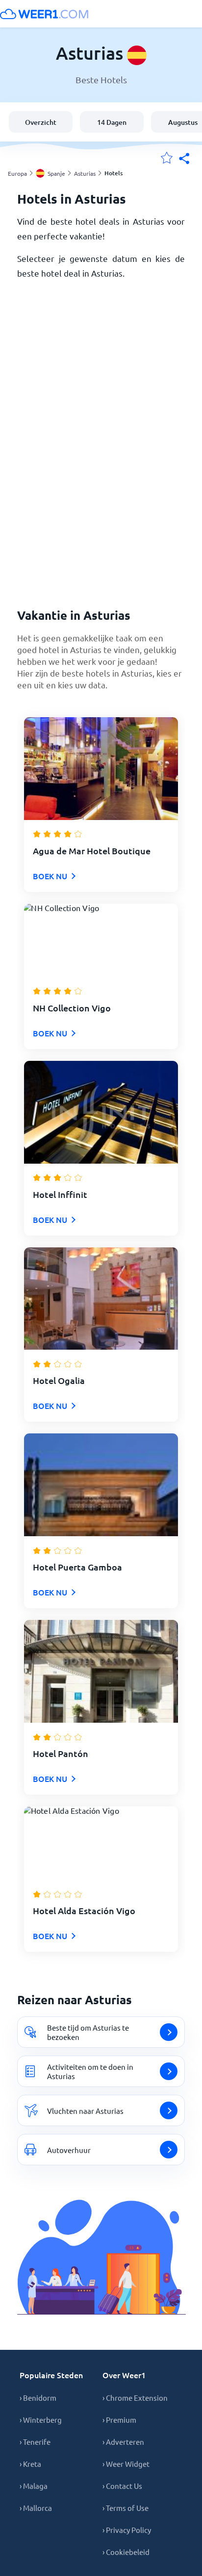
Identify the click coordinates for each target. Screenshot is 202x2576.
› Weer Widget (126, 2464)
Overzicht (41, 122)
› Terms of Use (126, 2508)
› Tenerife (35, 2442)
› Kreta (30, 2464)
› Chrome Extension (135, 2398)
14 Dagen (112, 122)
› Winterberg (41, 2420)
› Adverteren (123, 2442)
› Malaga (34, 2486)
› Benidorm (38, 2398)
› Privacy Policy (127, 2530)
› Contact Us (122, 2486)
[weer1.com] (44, 14)
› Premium (119, 2420)
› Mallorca (36, 2508)
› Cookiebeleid (126, 2552)
